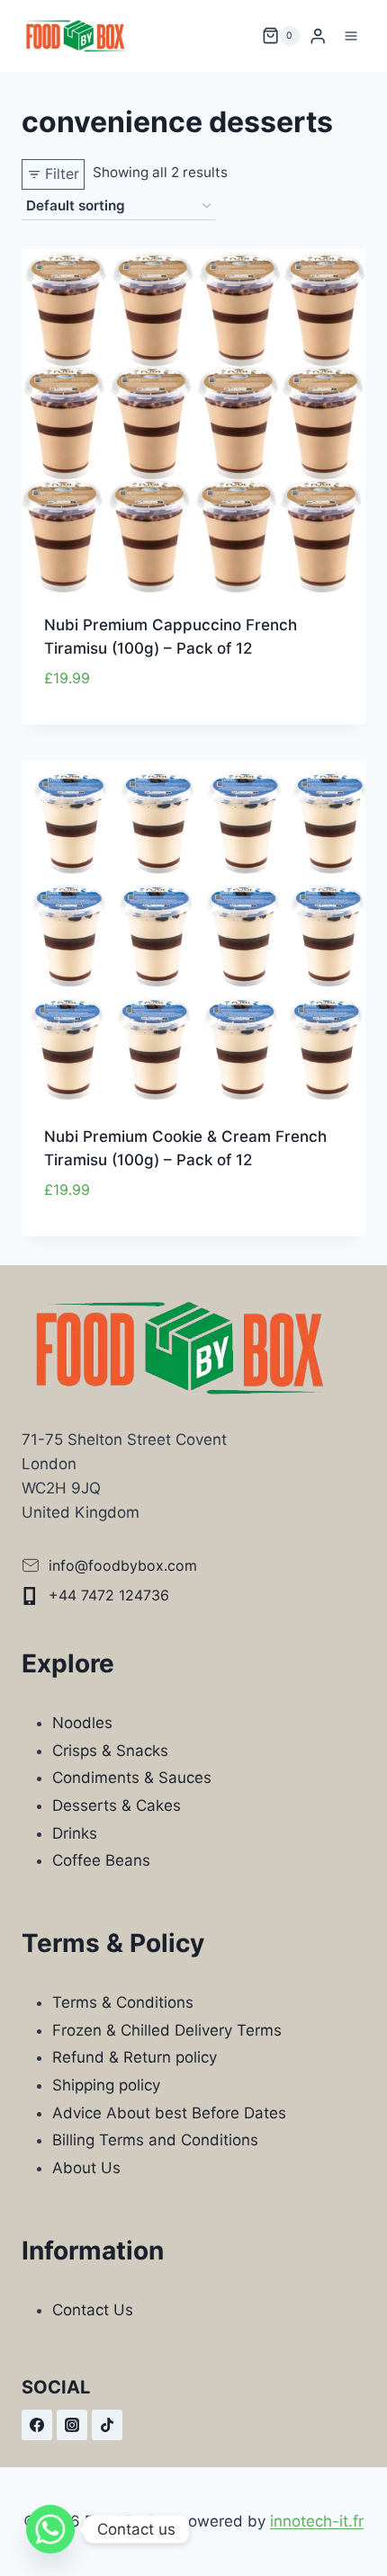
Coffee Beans (101, 1860)
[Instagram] (72, 2425)
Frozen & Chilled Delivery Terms (167, 2030)
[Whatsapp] (50, 2529)
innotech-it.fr (317, 2521)
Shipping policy (106, 2085)
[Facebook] (37, 2425)
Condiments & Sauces (132, 1778)
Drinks (75, 1833)
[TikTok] (107, 2425)
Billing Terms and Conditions (155, 2140)
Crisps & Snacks (110, 1751)
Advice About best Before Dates (169, 2113)
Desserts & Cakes (117, 1805)
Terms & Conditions (123, 2002)
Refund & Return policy (135, 2057)
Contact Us (93, 2310)
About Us (86, 2168)
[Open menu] (351, 36)
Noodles (82, 1723)
